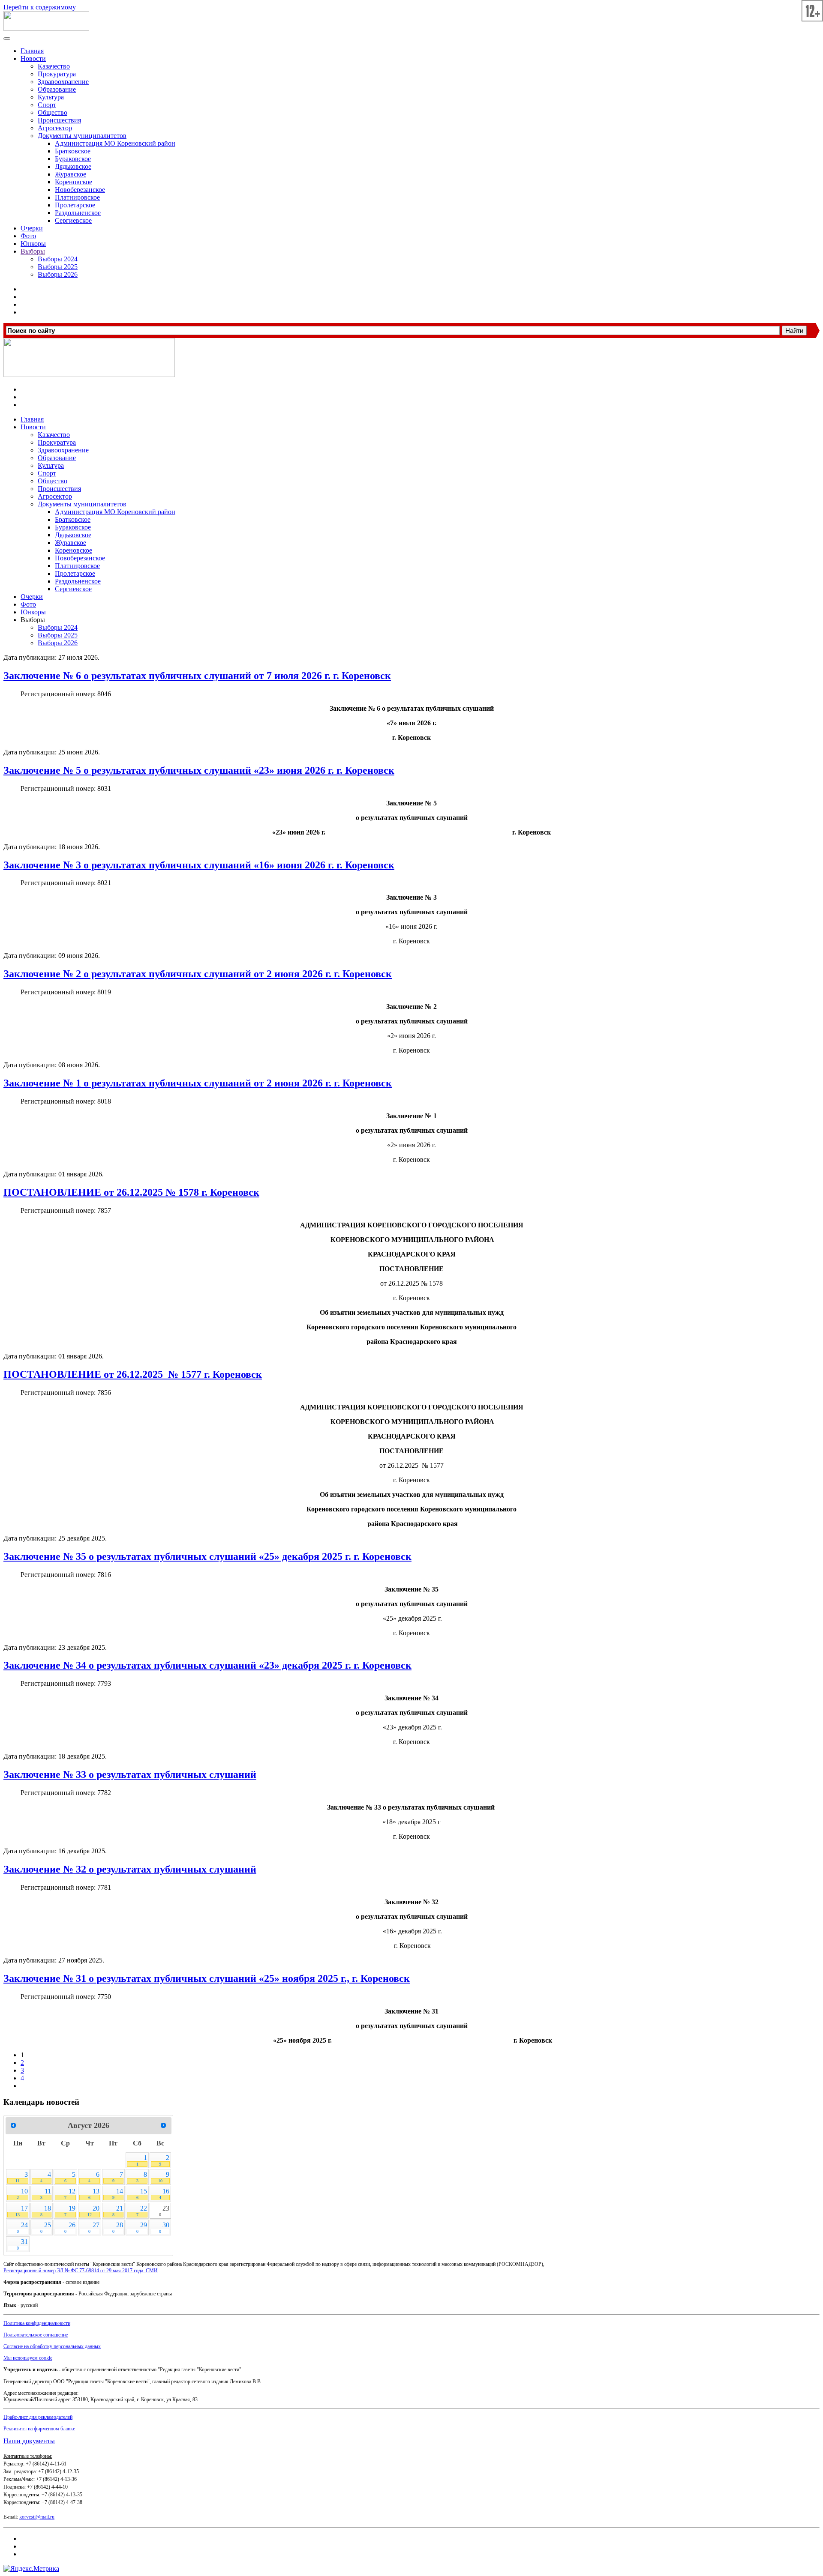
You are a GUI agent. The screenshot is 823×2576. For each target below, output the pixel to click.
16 (164, 2194)
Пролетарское (75, 205)
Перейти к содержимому (40, 7)
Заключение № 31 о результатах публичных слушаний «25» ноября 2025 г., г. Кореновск (207, 1978)
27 (94, 2227)
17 (22, 2211)
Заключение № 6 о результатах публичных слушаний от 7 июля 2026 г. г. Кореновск (197, 676)
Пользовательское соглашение (36, 2335)
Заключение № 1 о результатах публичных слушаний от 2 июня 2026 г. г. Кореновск (198, 1083)
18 (45, 2211)
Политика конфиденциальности (37, 2323)
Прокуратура (57, 74)
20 (93, 2211)
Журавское (71, 174)
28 (118, 2227)
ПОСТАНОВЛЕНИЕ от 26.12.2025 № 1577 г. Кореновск (133, 1374)
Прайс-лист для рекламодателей (38, 2417)
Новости (33, 58)
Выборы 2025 (58, 267)
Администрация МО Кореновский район (115, 143)
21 (118, 2211)
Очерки (32, 228)
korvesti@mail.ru (37, 2517)
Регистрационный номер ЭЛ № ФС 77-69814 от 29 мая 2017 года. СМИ (81, 2271)
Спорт (47, 105)
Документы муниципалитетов (82, 136)
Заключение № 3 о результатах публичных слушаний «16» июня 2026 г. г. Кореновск (199, 865)
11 (45, 2194)
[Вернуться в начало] (46, 28)
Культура (51, 97)
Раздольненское (78, 213)
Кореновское (74, 182)
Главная (32, 51)
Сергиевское (73, 220)
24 (22, 2227)
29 (142, 2227)
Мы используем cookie (28, 2358)
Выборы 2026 (58, 274)
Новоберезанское (80, 190)
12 (70, 2194)
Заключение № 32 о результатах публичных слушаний (130, 1869)
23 (164, 2211)
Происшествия (59, 120)
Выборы (33, 251)
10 (22, 2194)
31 (22, 2244)
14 (118, 2194)
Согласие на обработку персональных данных (52, 2346)
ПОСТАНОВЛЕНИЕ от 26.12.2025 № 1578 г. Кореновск (131, 1192)
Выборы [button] (33, 620)
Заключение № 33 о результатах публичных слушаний (130, 1774)
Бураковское (73, 159)
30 (164, 2227)
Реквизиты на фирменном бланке (39, 2429)
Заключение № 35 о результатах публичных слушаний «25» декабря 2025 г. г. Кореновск (207, 1556)
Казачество (54, 66)
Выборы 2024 (58, 259)
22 (142, 2211)
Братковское (73, 151)
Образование (57, 89)
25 (45, 2227)
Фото (28, 236)
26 (70, 2227)
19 (70, 2211)
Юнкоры (33, 244)
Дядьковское (73, 166)
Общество (53, 112)
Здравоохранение (63, 82)
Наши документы (29, 2441)
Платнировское (77, 197)
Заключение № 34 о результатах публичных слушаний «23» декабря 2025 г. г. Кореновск (207, 1665)
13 (94, 2194)
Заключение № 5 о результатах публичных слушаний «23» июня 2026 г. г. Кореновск (199, 770)
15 (142, 2194)
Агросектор (55, 128)
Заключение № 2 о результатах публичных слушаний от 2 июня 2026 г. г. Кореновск (198, 974)
